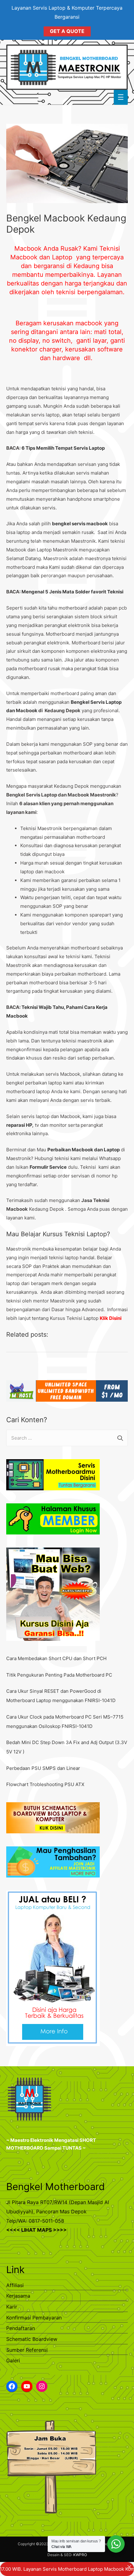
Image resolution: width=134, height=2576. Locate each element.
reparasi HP (19, 1125)
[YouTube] (27, 2386)
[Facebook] (12, 2386)
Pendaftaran (21, 2328)
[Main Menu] (121, 97)
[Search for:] (67, 1438)
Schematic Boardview (32, 2339)
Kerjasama (18, 2296)
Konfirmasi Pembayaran (34, 2318)
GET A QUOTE (67, 31)
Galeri (13, 2360)
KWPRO (80, 2555)
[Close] (129, 2567)
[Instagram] (42, 2386)
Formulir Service (48, 1167)
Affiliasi (15, 2285)
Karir (12, 2307)
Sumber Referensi (27, 2350)
